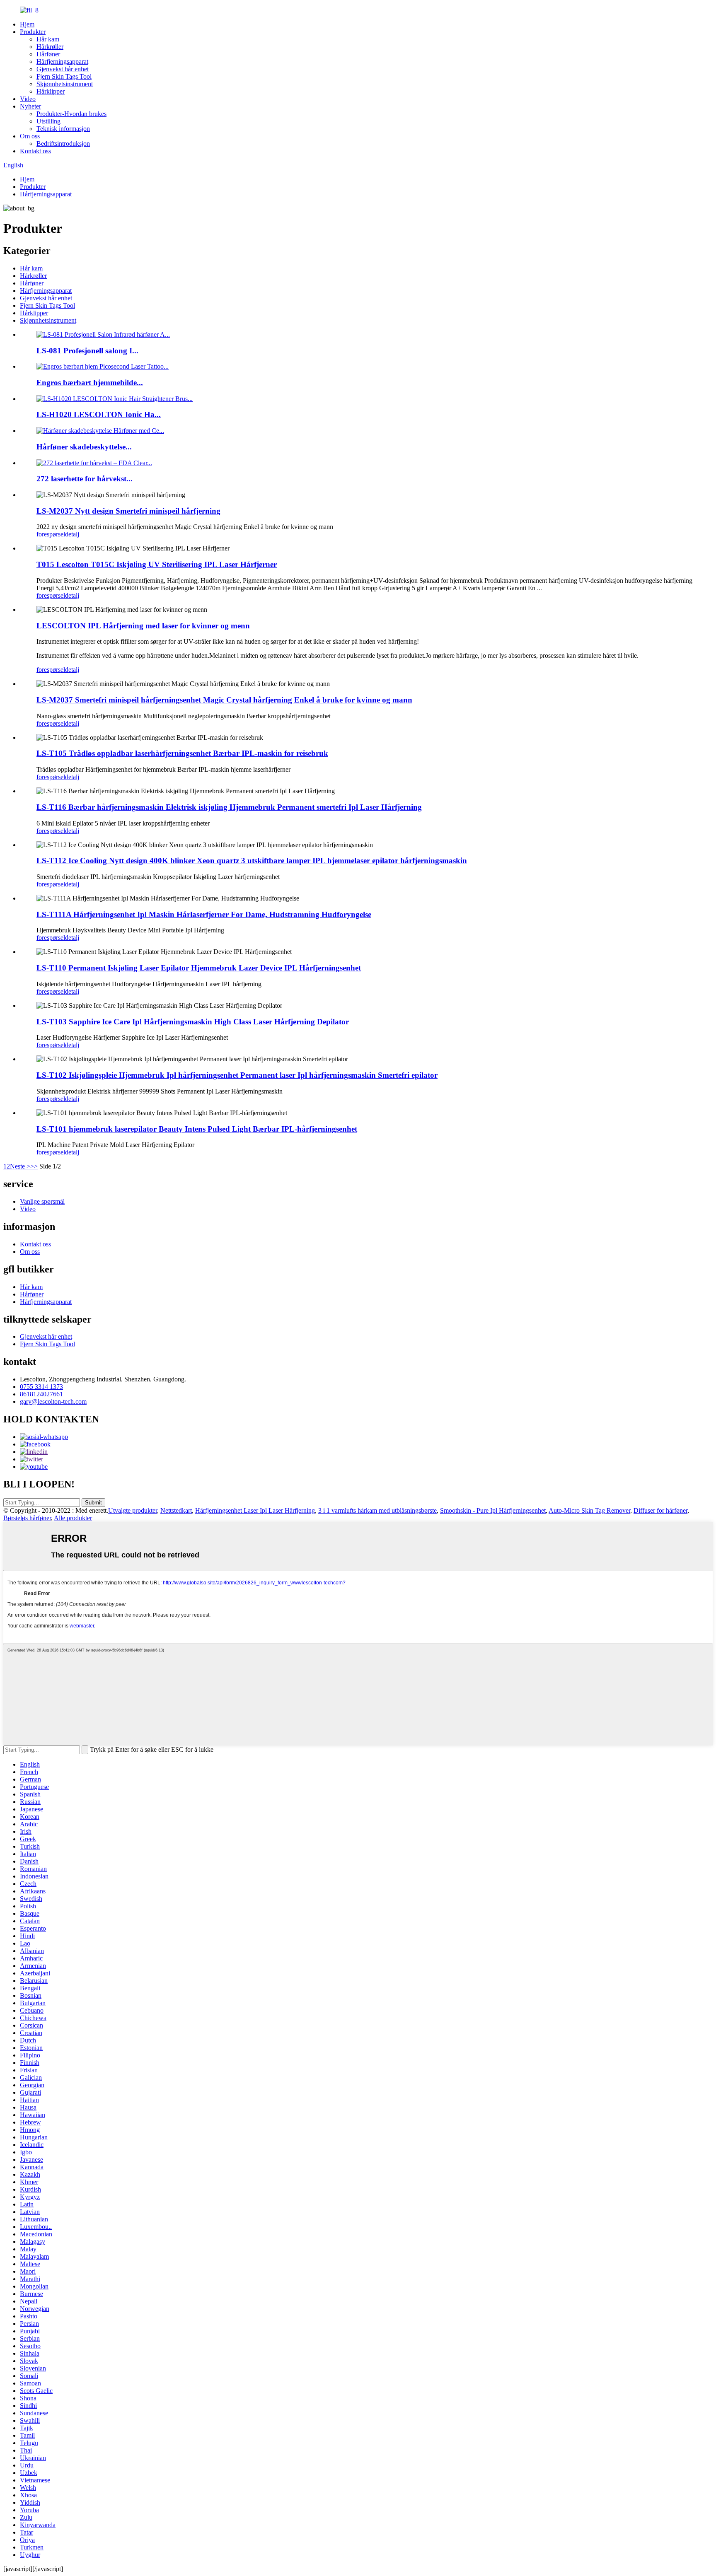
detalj (72, 534)
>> (34, 1166)
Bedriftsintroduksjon (63, 144)
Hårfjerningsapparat (62, 62)
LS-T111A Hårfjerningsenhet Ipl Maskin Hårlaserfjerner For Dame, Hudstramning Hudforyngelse (204, 914)
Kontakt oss (35, 151)
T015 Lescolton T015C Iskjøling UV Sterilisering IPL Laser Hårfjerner (157, 564)
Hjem (27, 24)
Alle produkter (73, 1518)
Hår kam (48, 39)
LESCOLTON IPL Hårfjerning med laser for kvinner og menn (143, 626)
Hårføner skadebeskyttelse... (84, 447)
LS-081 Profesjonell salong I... (87, 351)
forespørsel (51, 534)
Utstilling (48, 121)
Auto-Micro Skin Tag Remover (589, 1510)
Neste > (20, 1166)
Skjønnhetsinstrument (65, 84)
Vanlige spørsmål (42, 1201)
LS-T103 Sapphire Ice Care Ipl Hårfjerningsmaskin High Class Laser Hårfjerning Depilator (193, 1022)
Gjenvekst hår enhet (63, 69)
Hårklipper (51, 91)
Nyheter (30, 106)
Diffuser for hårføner (660, 1510)
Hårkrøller (50, 47)
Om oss (30, 136)
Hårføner (48, 54)
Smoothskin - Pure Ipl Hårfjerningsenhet (493, 1510)
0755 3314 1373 (41, 1387)
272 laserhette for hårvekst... (85, 479)
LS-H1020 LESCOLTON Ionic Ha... (99, 414)
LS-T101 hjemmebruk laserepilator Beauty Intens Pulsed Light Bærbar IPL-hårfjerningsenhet (197, 1129)
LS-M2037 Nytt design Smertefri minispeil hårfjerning (128, 511)
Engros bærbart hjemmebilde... (90, 383)
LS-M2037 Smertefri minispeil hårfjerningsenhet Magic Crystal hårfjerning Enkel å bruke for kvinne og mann (224, 700)
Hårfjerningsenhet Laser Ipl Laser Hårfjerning (255, 1510)
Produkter (33, 32)
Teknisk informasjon (63, 129)
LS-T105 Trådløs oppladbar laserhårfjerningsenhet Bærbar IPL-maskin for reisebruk (182, 753)
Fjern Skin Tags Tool (64, 76)
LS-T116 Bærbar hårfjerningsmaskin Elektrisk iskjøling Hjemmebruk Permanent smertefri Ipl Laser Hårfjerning (229, 807)
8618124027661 (41, 1394)
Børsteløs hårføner (27, 1518)
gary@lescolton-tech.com (53, 1401)
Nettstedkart (176, 1510)
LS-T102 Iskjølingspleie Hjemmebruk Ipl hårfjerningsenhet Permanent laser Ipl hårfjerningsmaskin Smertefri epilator (237, 1075)
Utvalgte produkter (133, 1510)
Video (28, 99)
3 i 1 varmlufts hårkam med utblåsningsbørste (377, 1510)
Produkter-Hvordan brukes (71, 114)
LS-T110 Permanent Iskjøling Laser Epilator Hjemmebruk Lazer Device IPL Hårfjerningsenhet (199, 968)
